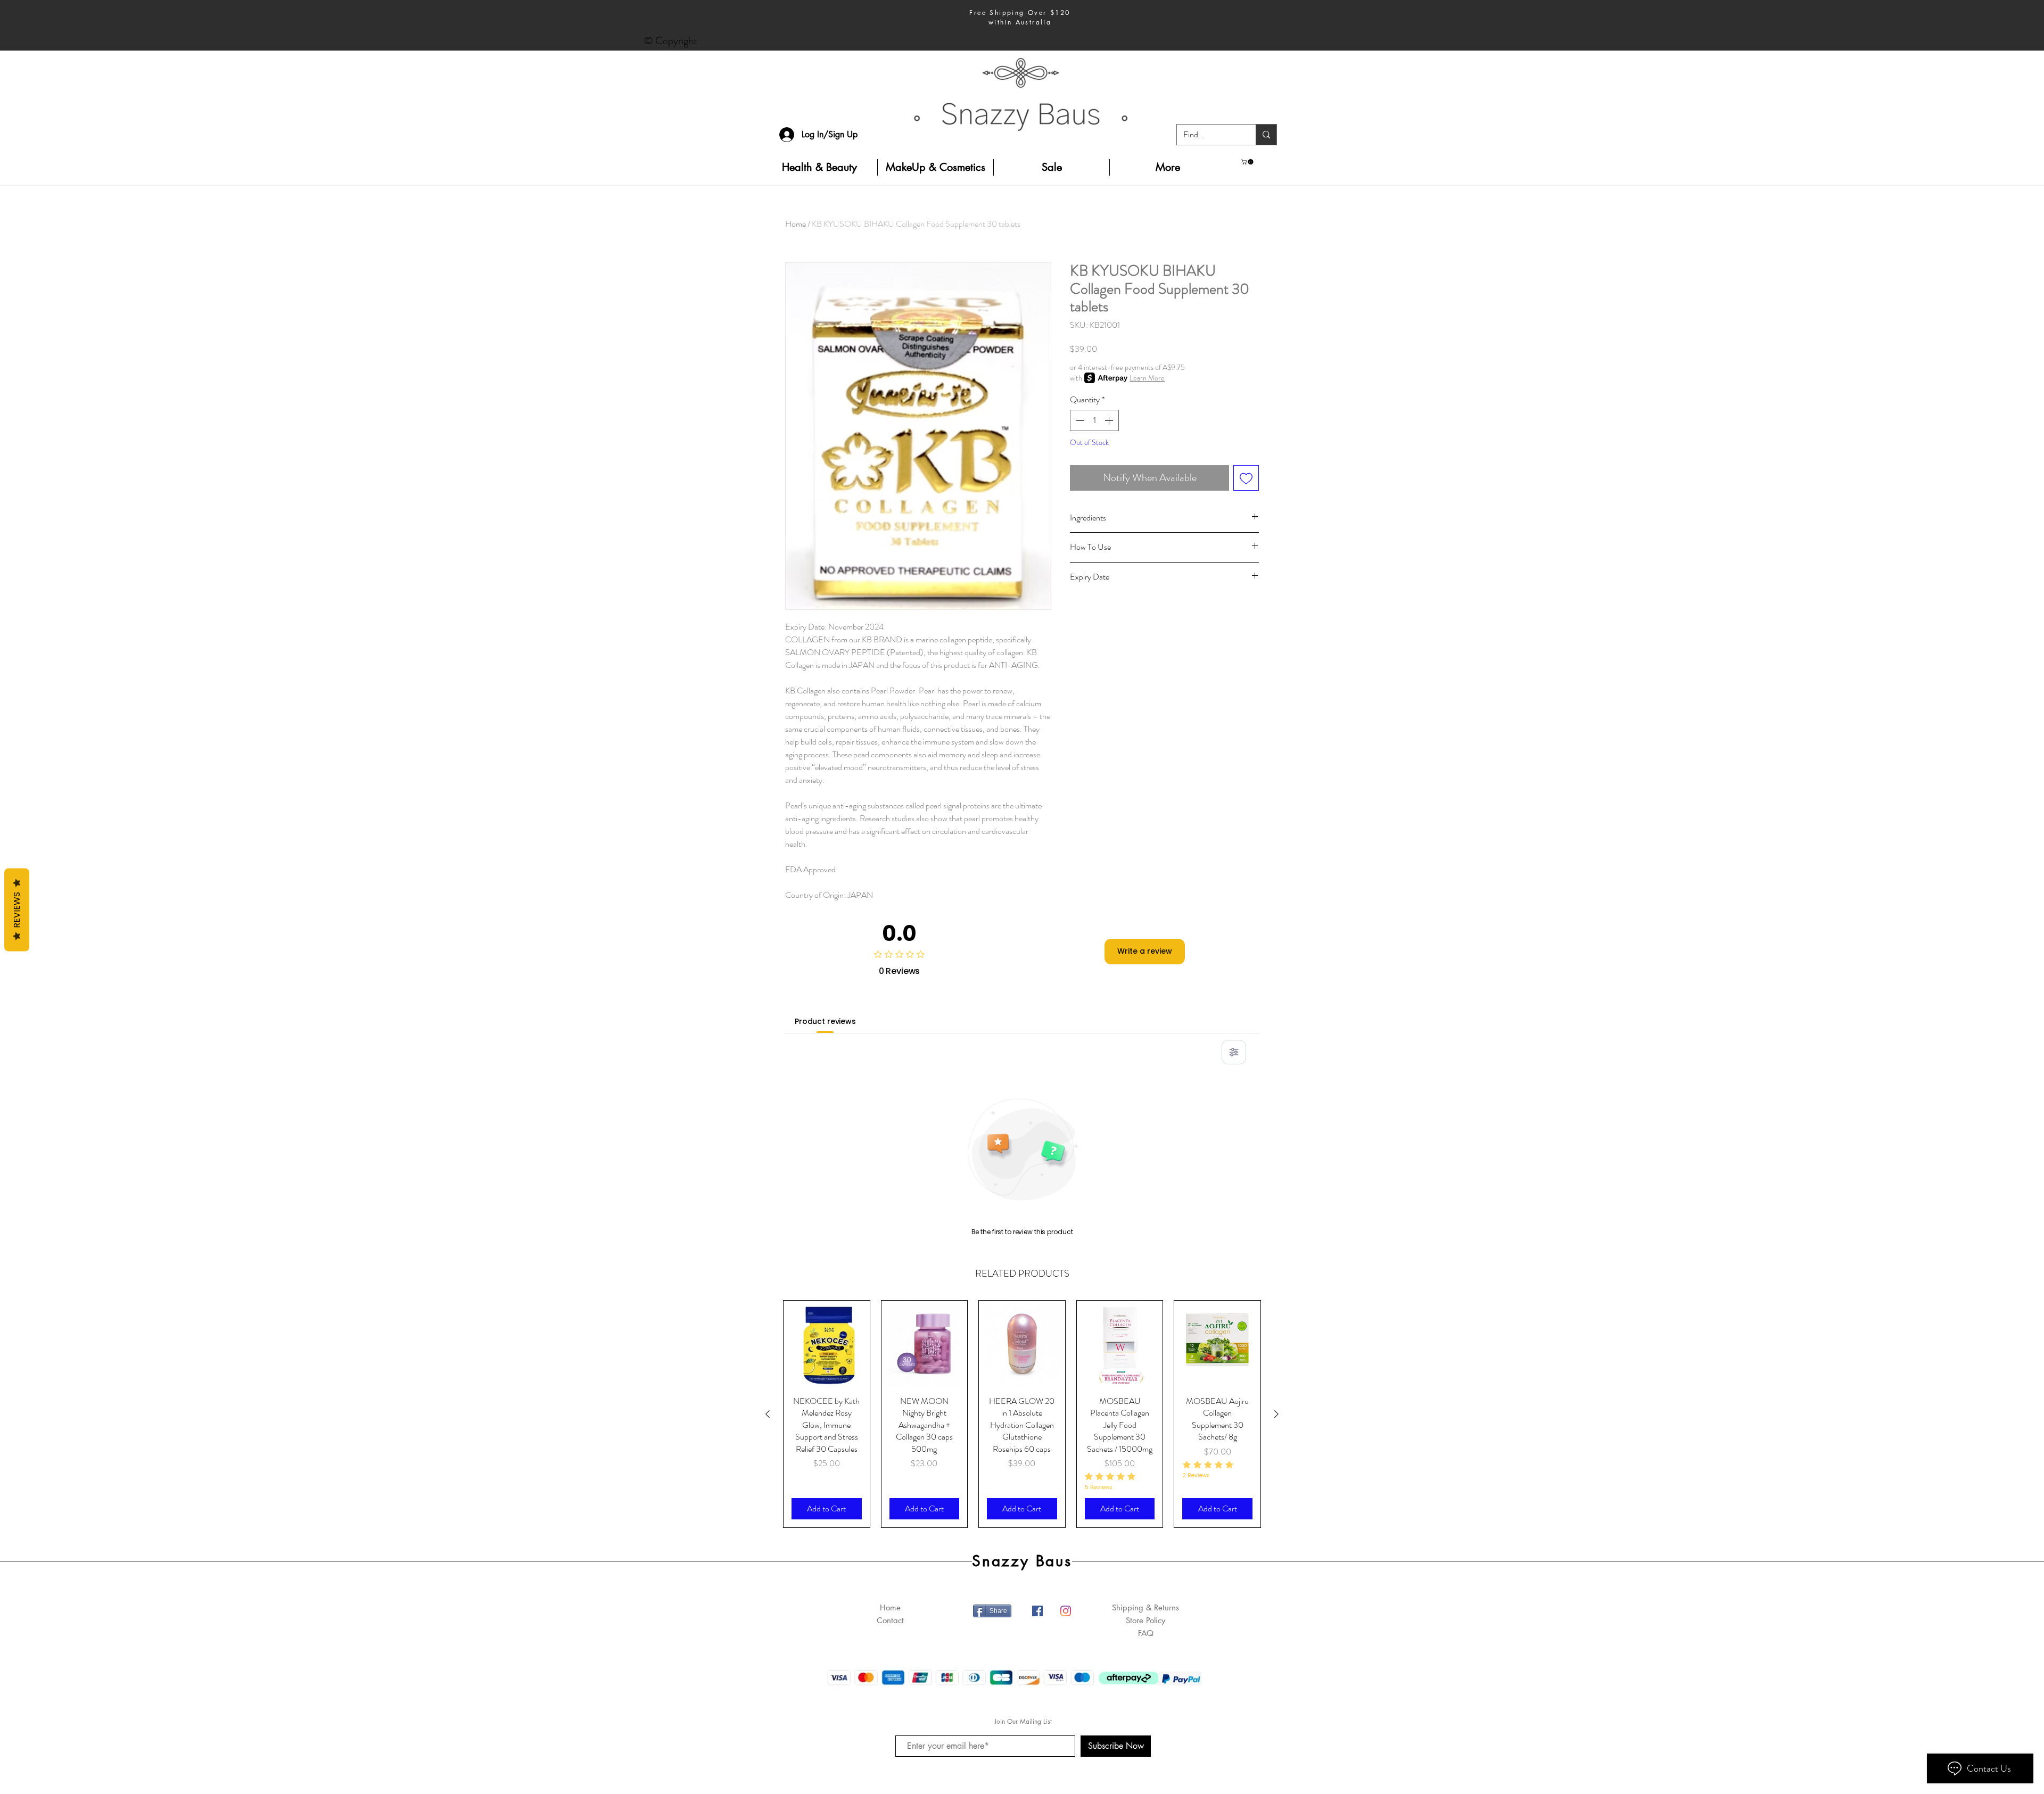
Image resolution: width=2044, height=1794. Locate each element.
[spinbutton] (1094, 420)
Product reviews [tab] (825, 1021)
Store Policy (1145, 1620)
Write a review (1145, 951)
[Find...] (1266, 135)
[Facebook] (1037, 1611)
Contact (890, 1620)
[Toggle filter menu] (1234, 1052)
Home (796, 224)
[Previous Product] (768, 1414)
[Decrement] (1079, 420)
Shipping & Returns (1145, 1607)
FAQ (1146, 1633)
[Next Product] (1276, 1414)
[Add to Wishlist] (1246, 478)
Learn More (1147, 378)
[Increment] (1110, 420)
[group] (1022, 1414)
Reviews (17, 910)
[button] (1248, 162)
